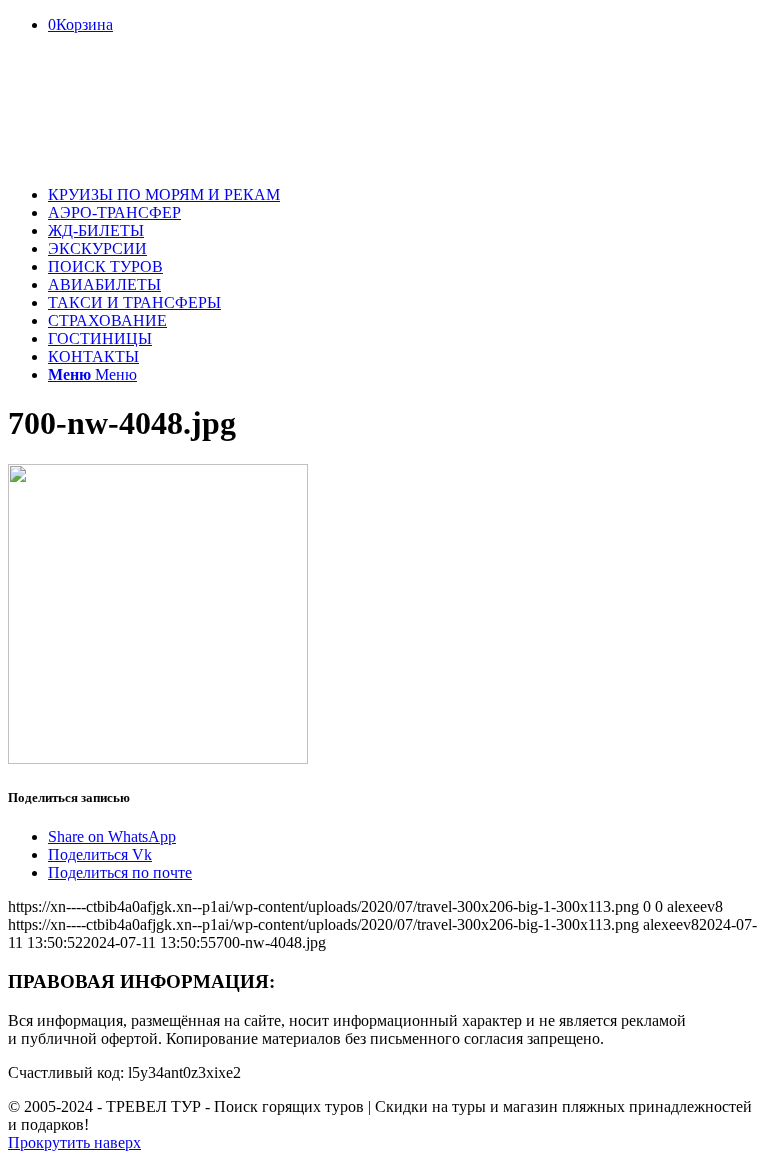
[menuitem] (404, 195)
